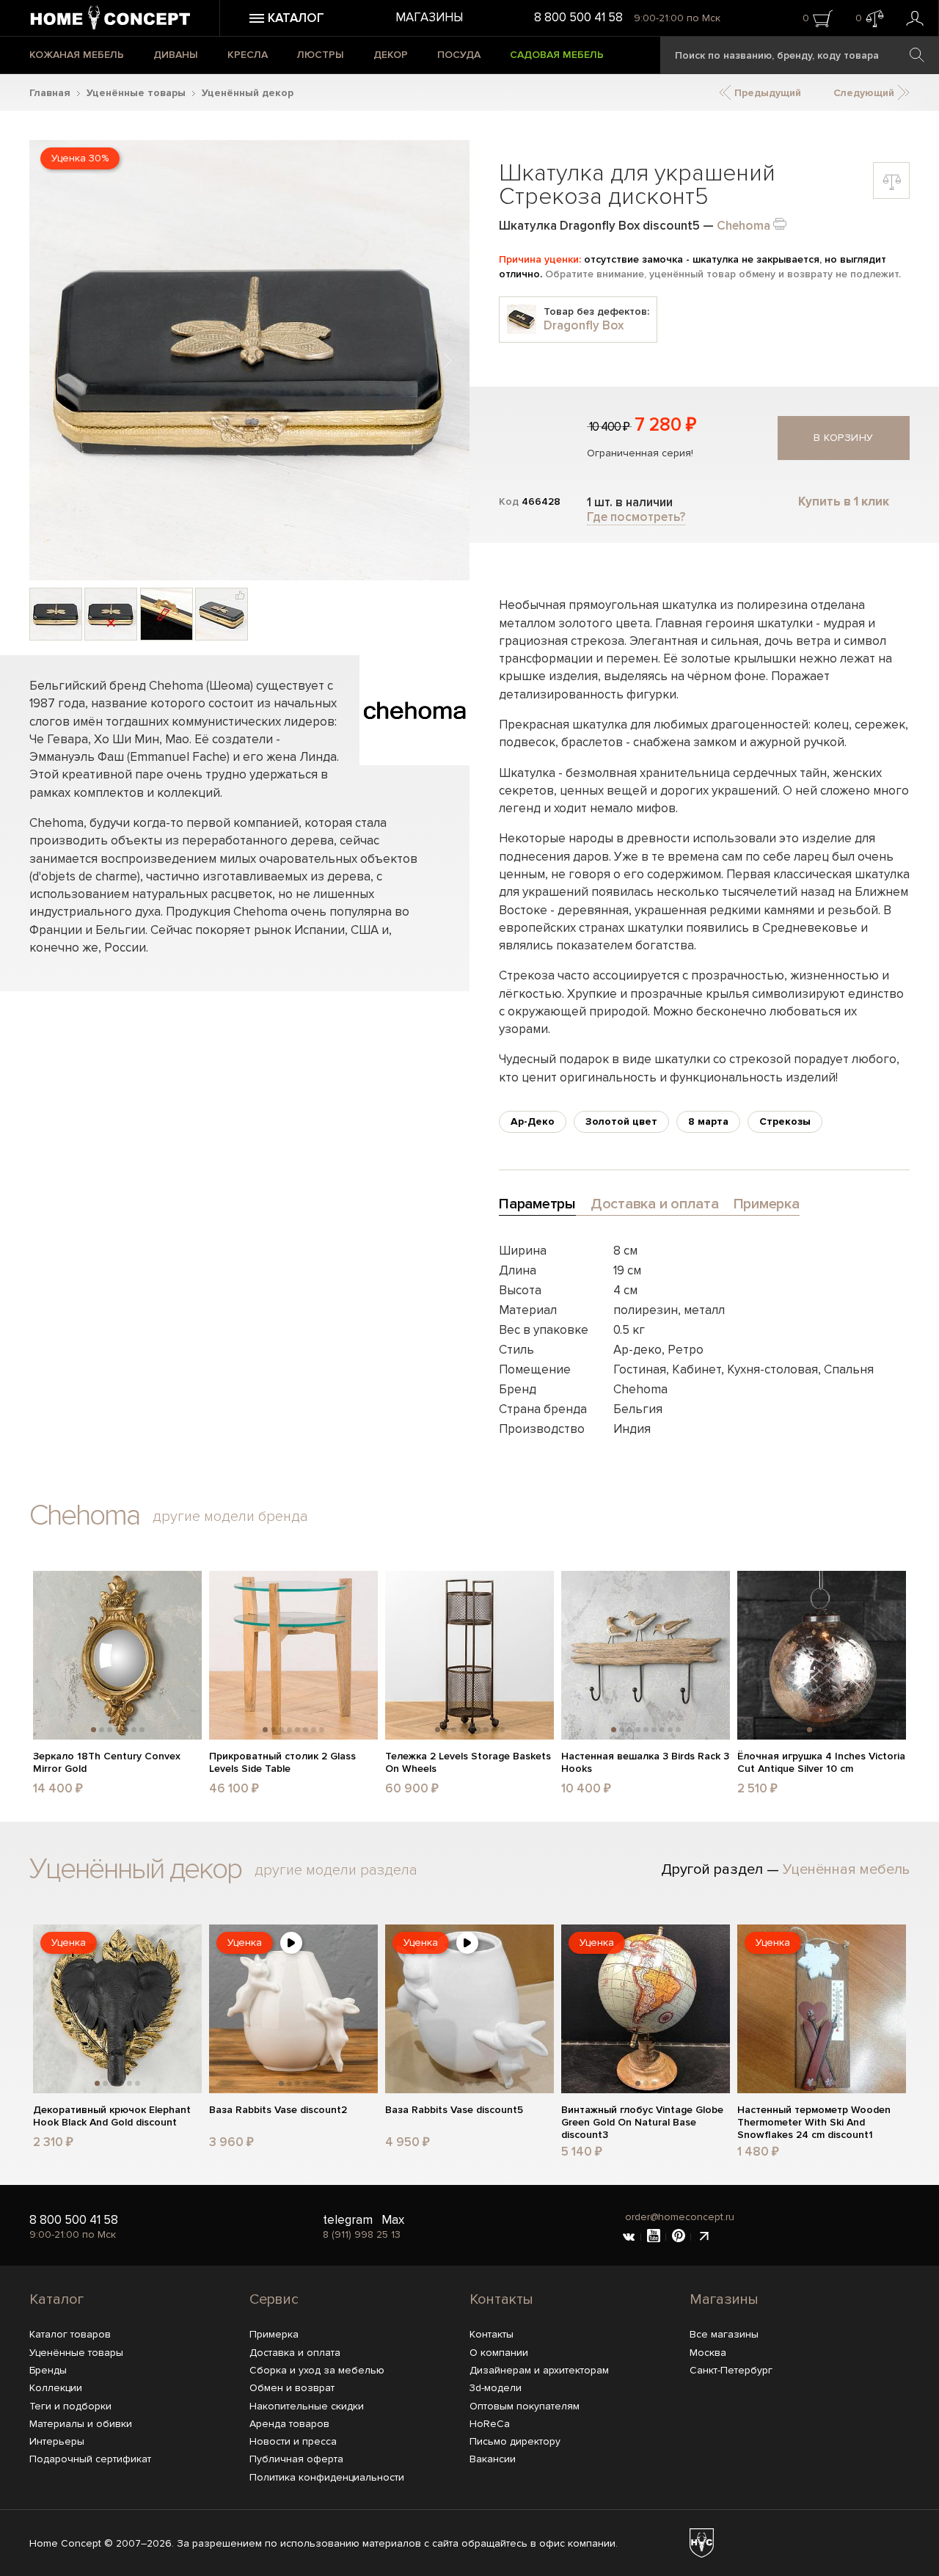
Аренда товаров (289, 2424)
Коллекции (56, 2388)
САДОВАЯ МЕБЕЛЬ (557, 55)
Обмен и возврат (292, 2388)
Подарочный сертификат (90, 2459)
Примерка (274, 2334)
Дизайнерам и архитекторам (539, 2370)
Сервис (274, 2299)
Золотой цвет (621, 1121)
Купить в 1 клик (844, 501)
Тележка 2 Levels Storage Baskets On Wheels (468, 1763)
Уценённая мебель (846, 1869)
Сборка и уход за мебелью (317, 2370)
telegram (348, 2220)
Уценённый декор (248, 93)
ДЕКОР (391, 55)
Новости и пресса (293, 2441)
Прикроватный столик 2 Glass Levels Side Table (282, 1763)
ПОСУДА (459, 55)
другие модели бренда (230, 1517)
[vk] (629, 2237)
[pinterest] (679, 2237)
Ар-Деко (533, 1121)
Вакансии (493, 2459)
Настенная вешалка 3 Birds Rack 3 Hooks (645, 1763)
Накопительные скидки (307, 2406)
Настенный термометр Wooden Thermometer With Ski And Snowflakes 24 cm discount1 (814, 2123)
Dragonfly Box (584, 325)
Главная (50, 93)
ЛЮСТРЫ (321, 55)
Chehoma (743, 226)
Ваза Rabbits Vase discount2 (278, 2110)
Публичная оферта (296, 2459)
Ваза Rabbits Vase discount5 (454, 2110)
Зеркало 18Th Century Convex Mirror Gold (107, 1763)
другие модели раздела (336, 1870)
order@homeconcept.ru (680, 2217)
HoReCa (490, 2424)
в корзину (844, 438)
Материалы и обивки (81, 2424)
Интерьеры (57, 2441)
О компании (499, 2353)
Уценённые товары (136, 93)
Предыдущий (766, 93)
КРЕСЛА (248, 55)
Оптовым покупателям (525, 2406)
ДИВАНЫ (176, 55)
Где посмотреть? (636, 517)
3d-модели (496, 2388)
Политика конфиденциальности (327, 2477)
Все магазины (724, 2334)
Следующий (865, 93)
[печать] (780, 223)
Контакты (501, 2299)
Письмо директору (515, 2441)
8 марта (708, 1121)
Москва (708, 2353)
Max (393, 2220)
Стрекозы (785, 1121)
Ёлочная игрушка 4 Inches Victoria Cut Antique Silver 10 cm (821, 1763)
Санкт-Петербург (731, 2370)
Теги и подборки (70, 2406)
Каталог (56, 2299)
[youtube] (654, 2237)
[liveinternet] (704, 2237)
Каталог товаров (70, 2334)
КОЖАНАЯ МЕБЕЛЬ (77, 55)
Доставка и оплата (295, 2353)
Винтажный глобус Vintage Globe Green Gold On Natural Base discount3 (642, 2123)
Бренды (48, 2370)
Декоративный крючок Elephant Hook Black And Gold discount (112, 2116)
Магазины (429, 17)
